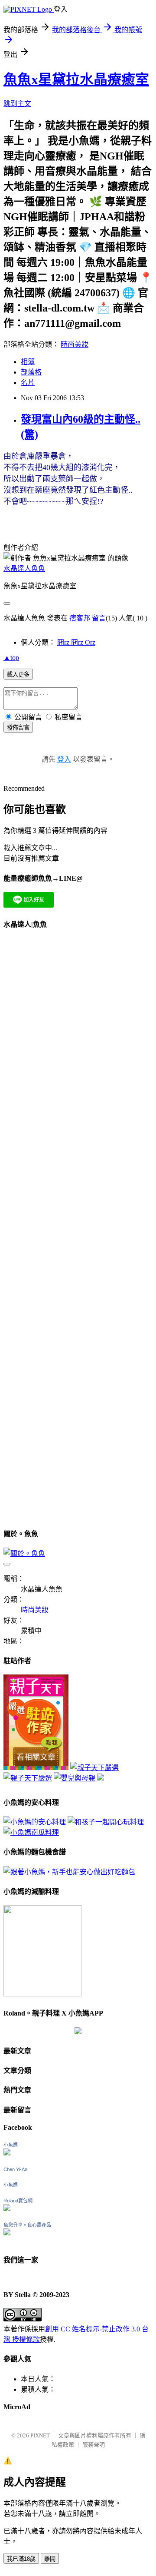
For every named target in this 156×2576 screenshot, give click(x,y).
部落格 (31, 372)
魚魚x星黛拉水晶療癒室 (76, 80)
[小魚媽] (7, 2153)
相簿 (28, 362)
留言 (99, 618)
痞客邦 (80, 618)
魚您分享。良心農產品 (27, 2225)
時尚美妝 (75, 344)
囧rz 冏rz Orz (76, 642)
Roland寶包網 (18, 2201)
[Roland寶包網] (7, 2209)
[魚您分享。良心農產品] (7, 2233)
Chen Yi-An (15, 2169)
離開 (50, 2559)
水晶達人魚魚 (24, 569)
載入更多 (18, 675)
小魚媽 (11, 2145)
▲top (11, 658)
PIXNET (40, 2435)
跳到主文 (17, 104)
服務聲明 (94, 2445)
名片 (28, 383)
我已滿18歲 (21, 2559)
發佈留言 (18, 728)
